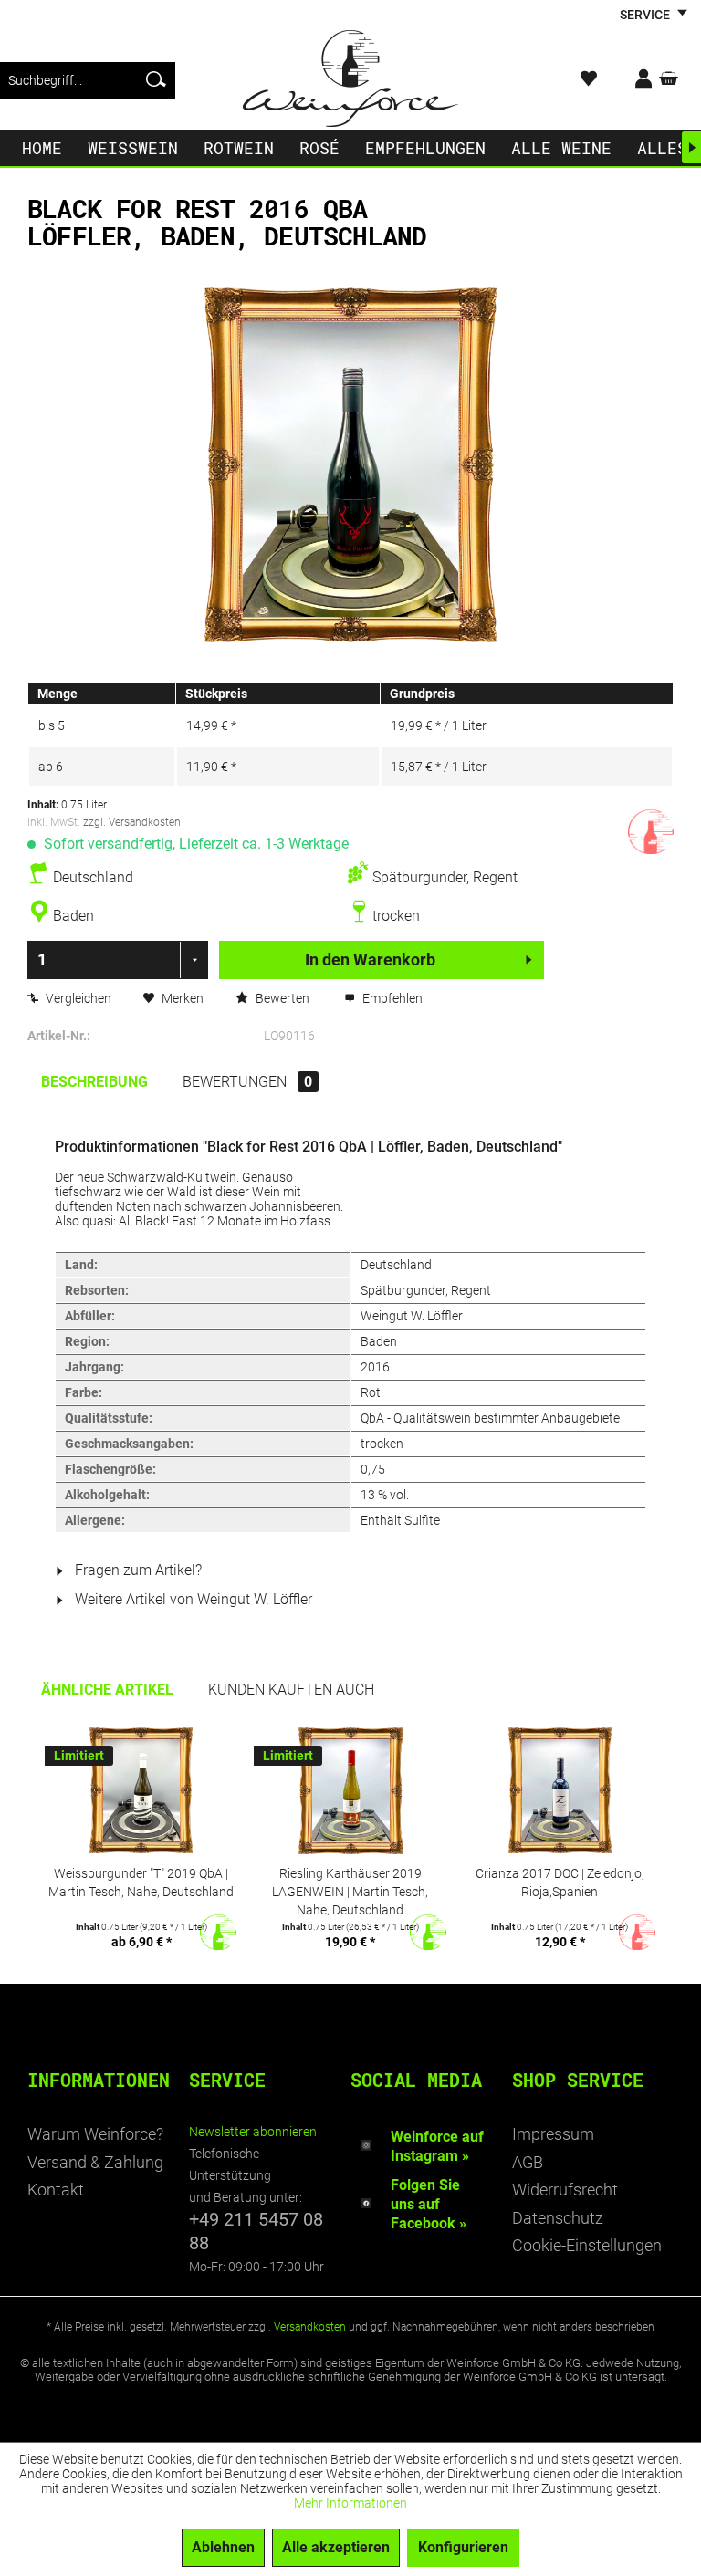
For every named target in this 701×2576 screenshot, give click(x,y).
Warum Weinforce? (95, 2134)
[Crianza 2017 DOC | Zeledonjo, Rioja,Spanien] (560, 1791)
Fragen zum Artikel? (136, 1570)
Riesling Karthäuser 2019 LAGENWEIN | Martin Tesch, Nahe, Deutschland (350, 1891)
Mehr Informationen (350, 2503)
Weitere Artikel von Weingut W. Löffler (192, 1599)
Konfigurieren (463, 2547)
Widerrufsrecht (565, 2190)
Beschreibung (94, 1082)
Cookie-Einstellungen (587, 2245)
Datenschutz (558, 2218)
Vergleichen (77, 998)
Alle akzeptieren (336, 2547)
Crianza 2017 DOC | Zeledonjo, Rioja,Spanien (560, 1882)
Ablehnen (223, 2547)
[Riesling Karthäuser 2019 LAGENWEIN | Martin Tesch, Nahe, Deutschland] (350, 1791)
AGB (528, 2162)
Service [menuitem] (646, 15)
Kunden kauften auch (291, 1690)
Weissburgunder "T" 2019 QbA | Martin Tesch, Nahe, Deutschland (141, 1882)
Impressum (553, 2134)
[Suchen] (156, 80)
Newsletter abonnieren (253, 2132)
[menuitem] (88, 80)
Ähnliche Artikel (107, 1690)
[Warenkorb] (672, 80)
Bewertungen (247, 1082)
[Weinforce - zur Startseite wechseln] (350, 78)
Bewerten (282, 998)
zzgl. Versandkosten (132, 822)
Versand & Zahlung (95, 2162)
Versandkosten (310, 2327)
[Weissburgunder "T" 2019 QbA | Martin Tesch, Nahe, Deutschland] (141, 1791)
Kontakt (56, 2190)
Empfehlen (391, 998)
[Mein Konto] (631, 80)
